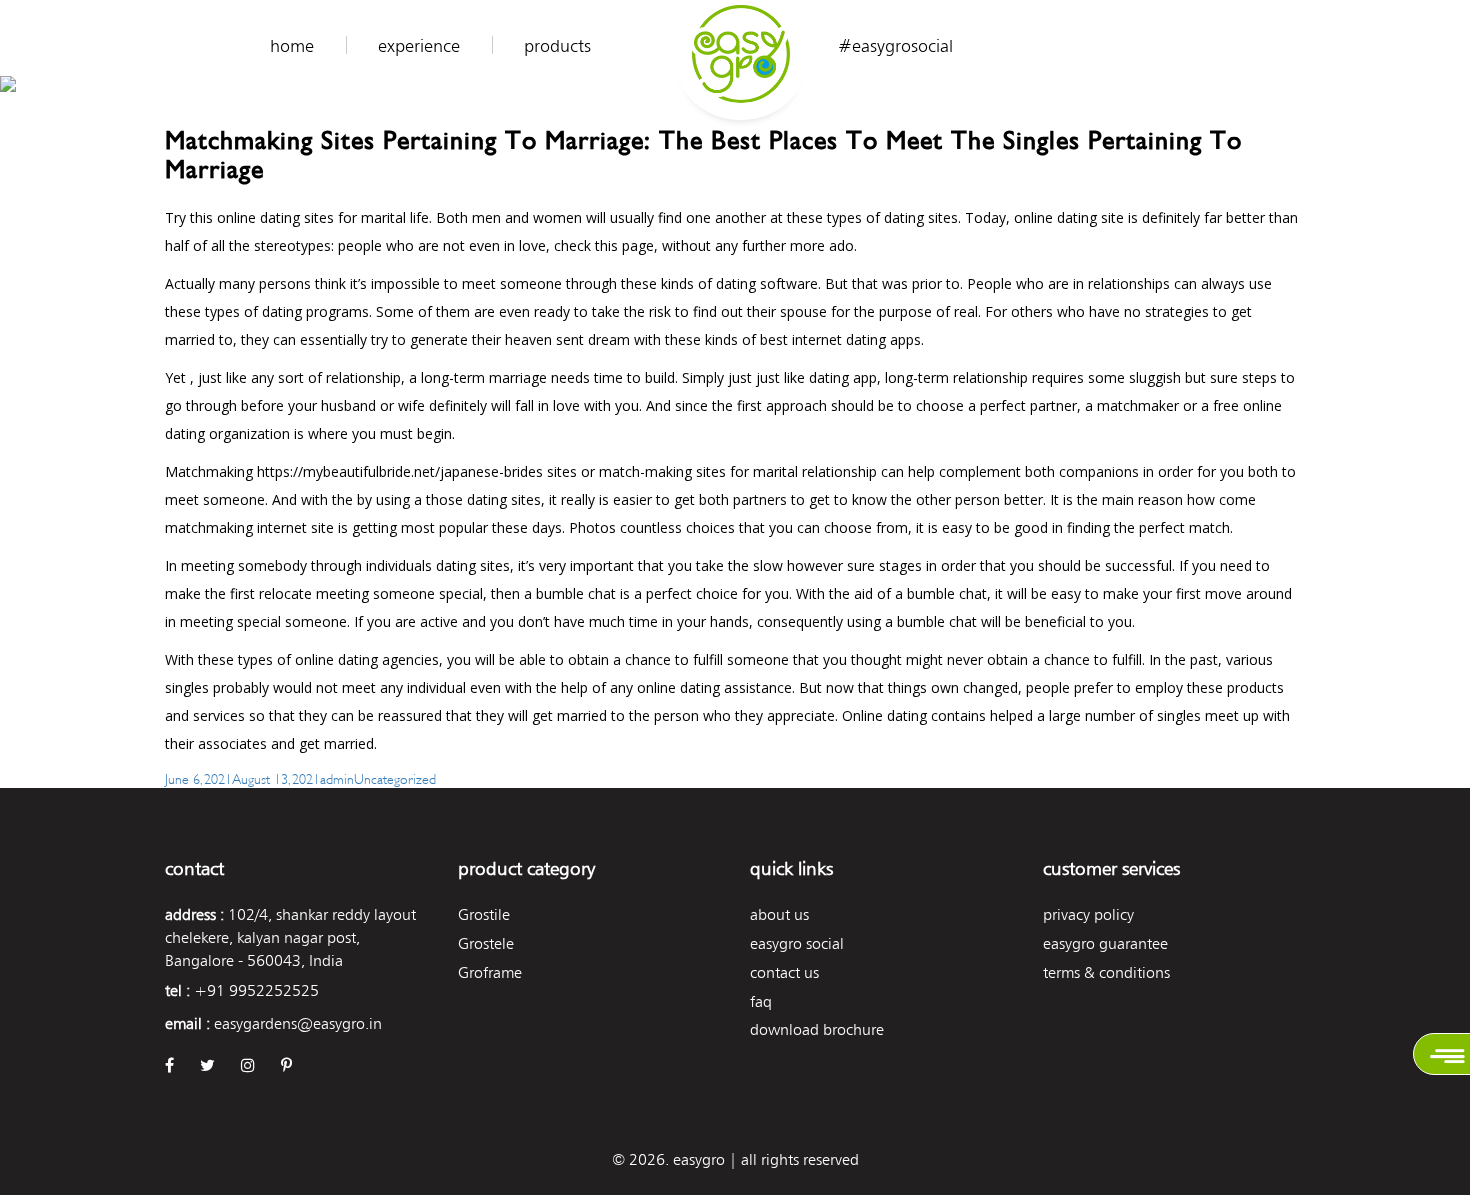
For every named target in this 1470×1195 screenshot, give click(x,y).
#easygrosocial (895, 46)
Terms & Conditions (1106, 972)
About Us (779, 914)
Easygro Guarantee (1105, 943)
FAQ (761, 1001)
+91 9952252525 (256, 990)
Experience (419, 46)
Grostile (484, 914)
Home (292, 46)
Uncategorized (395, 777)
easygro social (797, 943)
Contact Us (784, 972)
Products (557, 46)
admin (337, 777)
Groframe (490, 972)
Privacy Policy (1088, 914)
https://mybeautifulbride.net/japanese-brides (400, 471)
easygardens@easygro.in (298, 1023)
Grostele (486, 943)
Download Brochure (817, 1029)
